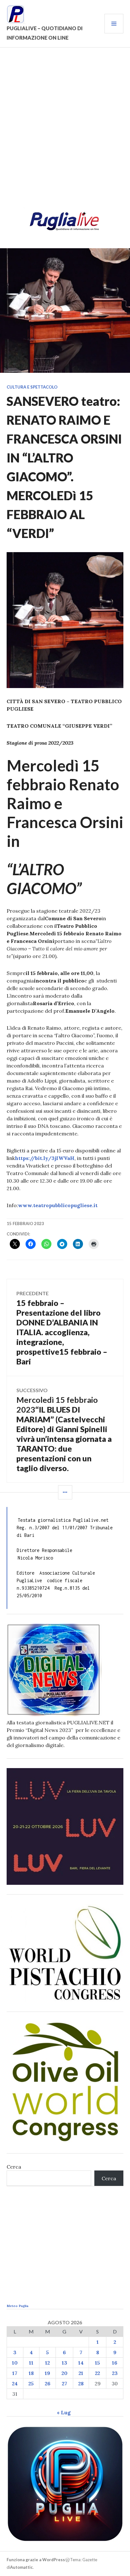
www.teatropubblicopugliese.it (58, 1205)
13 (65, 2363)
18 (31, 2373)
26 (48, 2383)
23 (115, 2373)
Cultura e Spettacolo (32, 387)
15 (98, 2363)
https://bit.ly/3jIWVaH (45, 1158)
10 (15, 2363)
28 (81, 2383)
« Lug (64, 2412)
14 (81, 2363)
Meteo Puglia (18, 2306)
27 (65, 2383)
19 (47, 2373)
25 (31, 2383)
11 (31, 2363)
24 (15, 2383)
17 (15, 2373)
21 (81, 2373)
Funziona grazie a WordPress (36, 2560)
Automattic (21, 2567)
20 (65, 2373)
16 (115, 2363)
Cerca (14, 2167)
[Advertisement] (65, 131)
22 (98, 2373)
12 (47, 2363)
